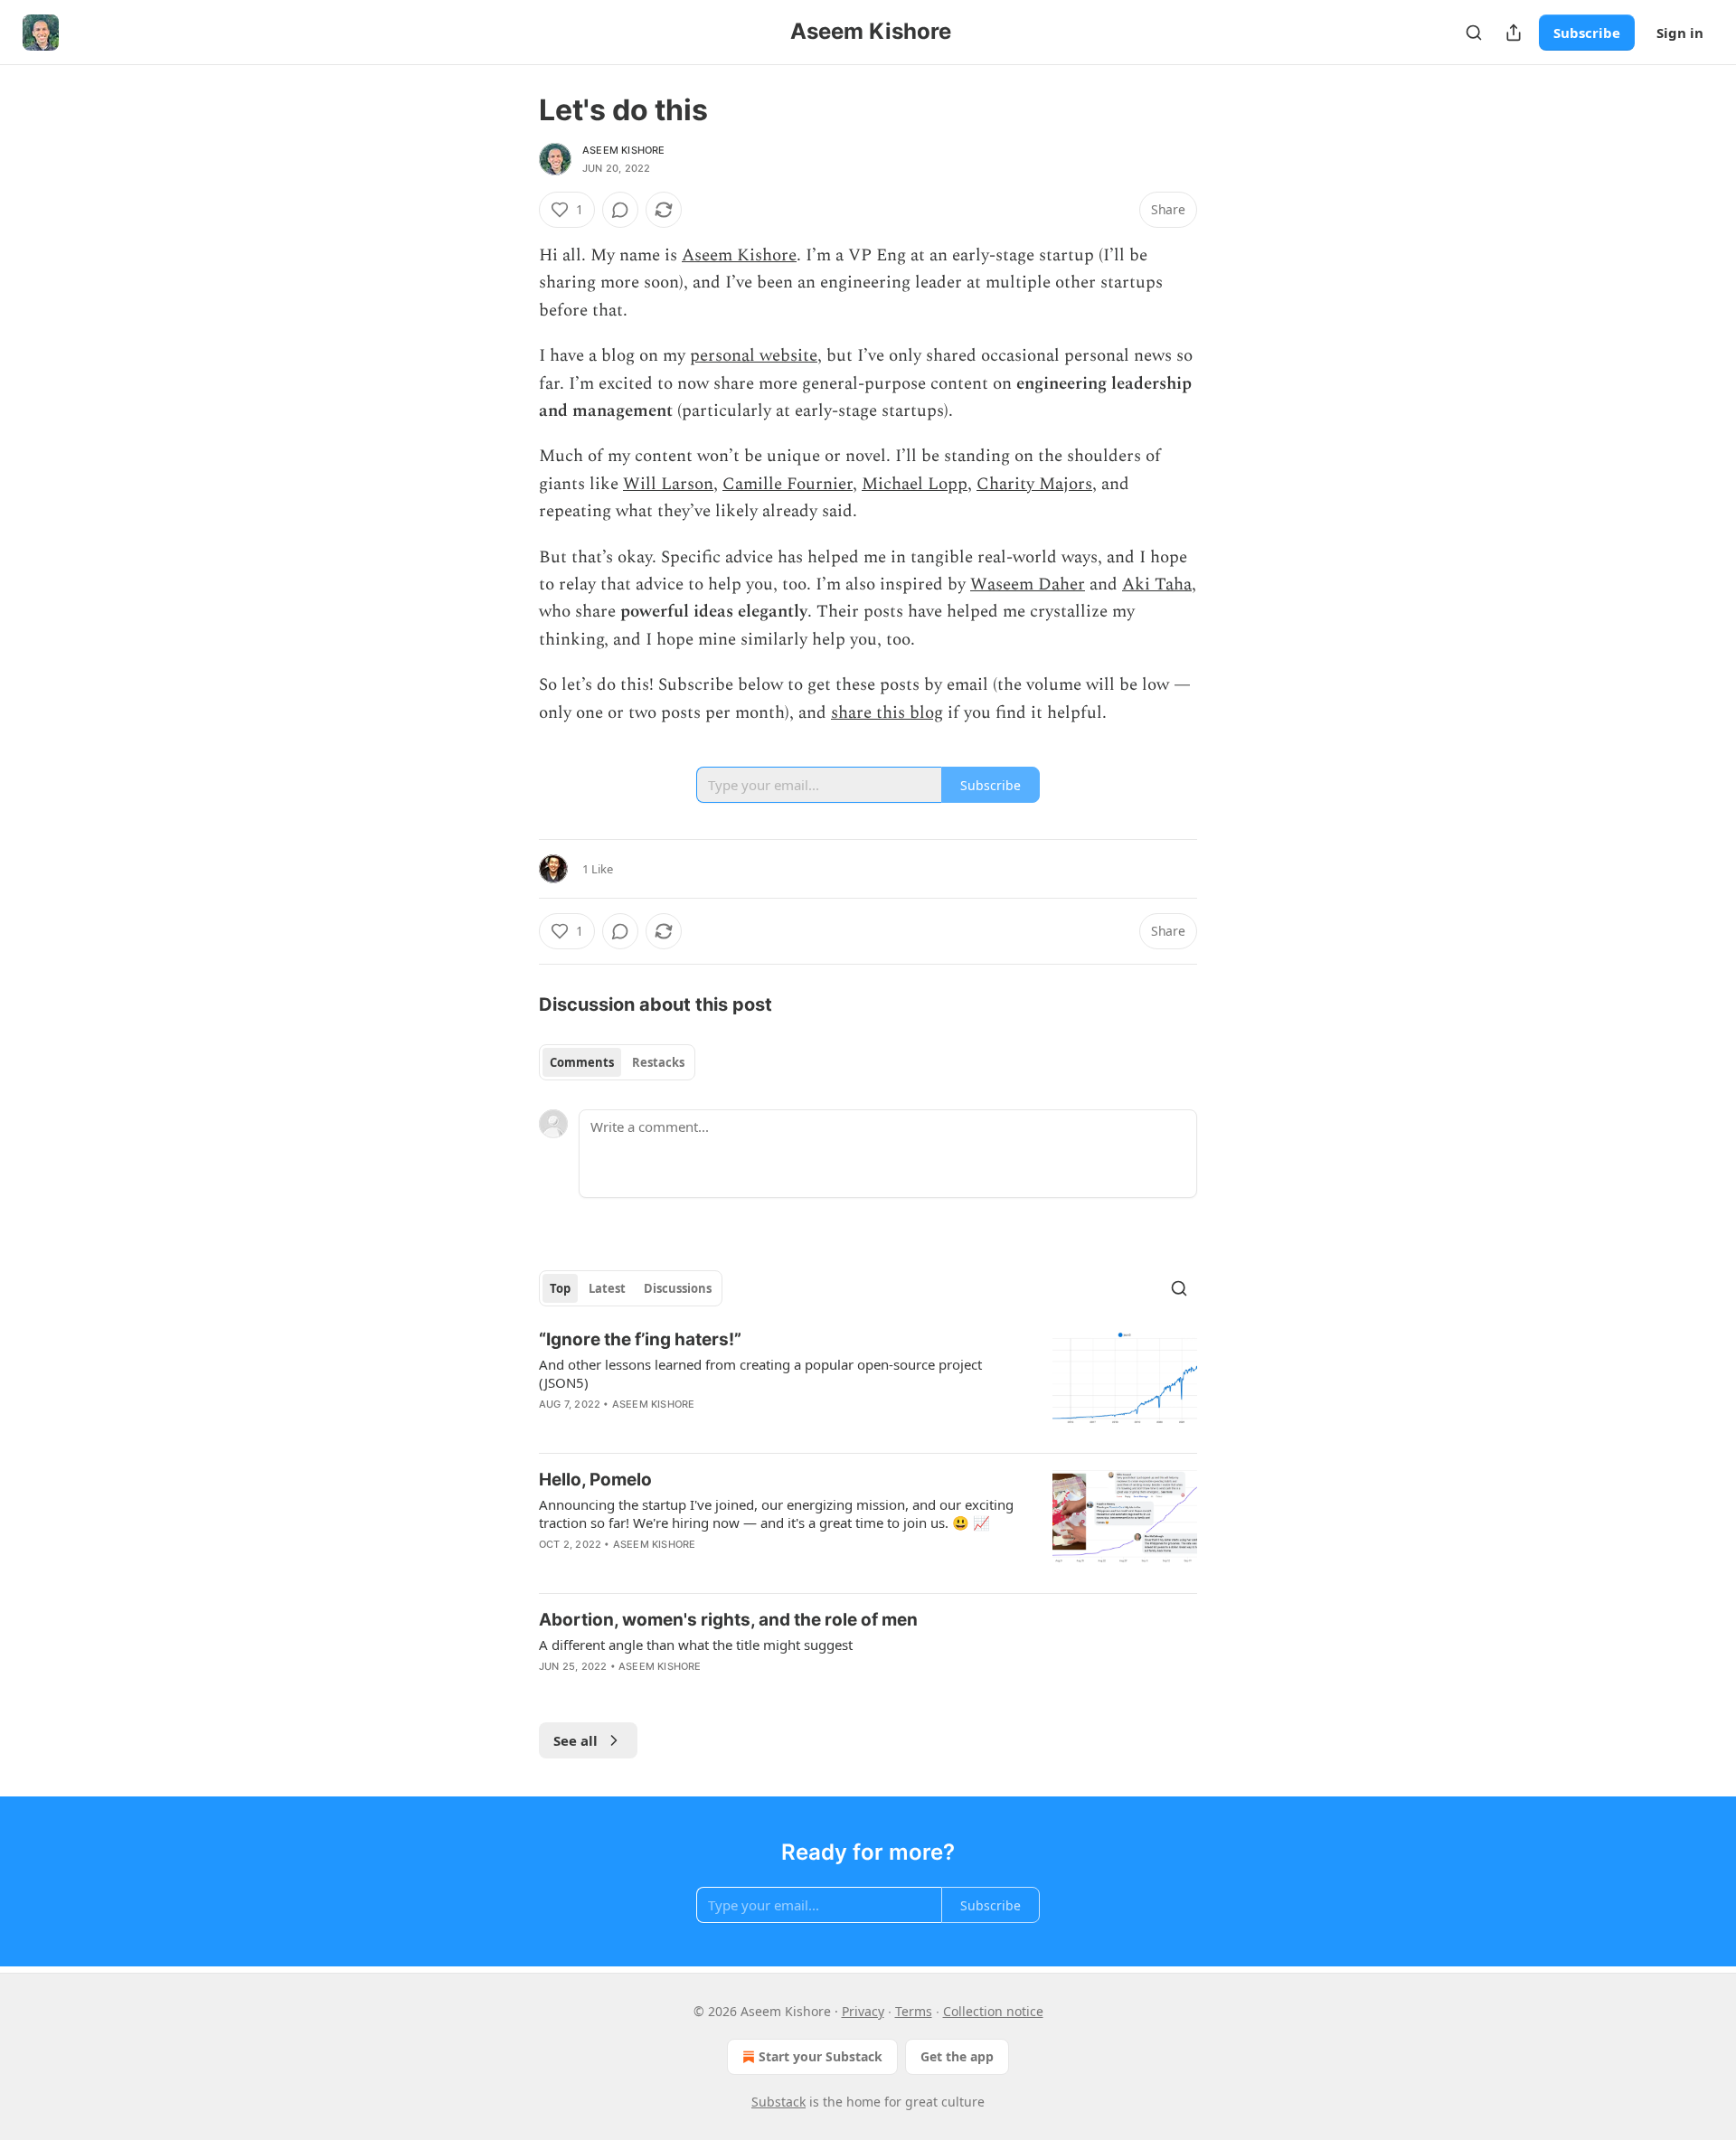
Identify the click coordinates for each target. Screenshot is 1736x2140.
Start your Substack (821, 2056)
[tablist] (617, 1062)
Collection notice (993, 2011)
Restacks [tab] (658, 1062)
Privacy (863, 2011)
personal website (754, 356)
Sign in (1680, 33)
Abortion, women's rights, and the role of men (728, 1620)
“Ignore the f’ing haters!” (640, 1339)
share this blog (887, 713)
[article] (868, 1383)
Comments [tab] (582, 1062)
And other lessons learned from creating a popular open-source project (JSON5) (760, 1373)
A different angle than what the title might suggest (696, 1645)
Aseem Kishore (624, 150)
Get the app (957, 2056)
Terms (914, 2011)
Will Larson (668, 484)
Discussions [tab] (678, 1288)
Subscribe (1587, 33)
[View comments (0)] (620, 210)
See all (576, 1740)
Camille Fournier (788, 484)
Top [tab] (560, 1288)
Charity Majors (1034, 484)
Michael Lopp (915, 484)
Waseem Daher (1028, 584)
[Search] (1474, 33)
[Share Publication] (1514, 33)
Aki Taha (1157, 584)
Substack (778, 2102)
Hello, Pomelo (595, 1480)
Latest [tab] (607, 1288)
